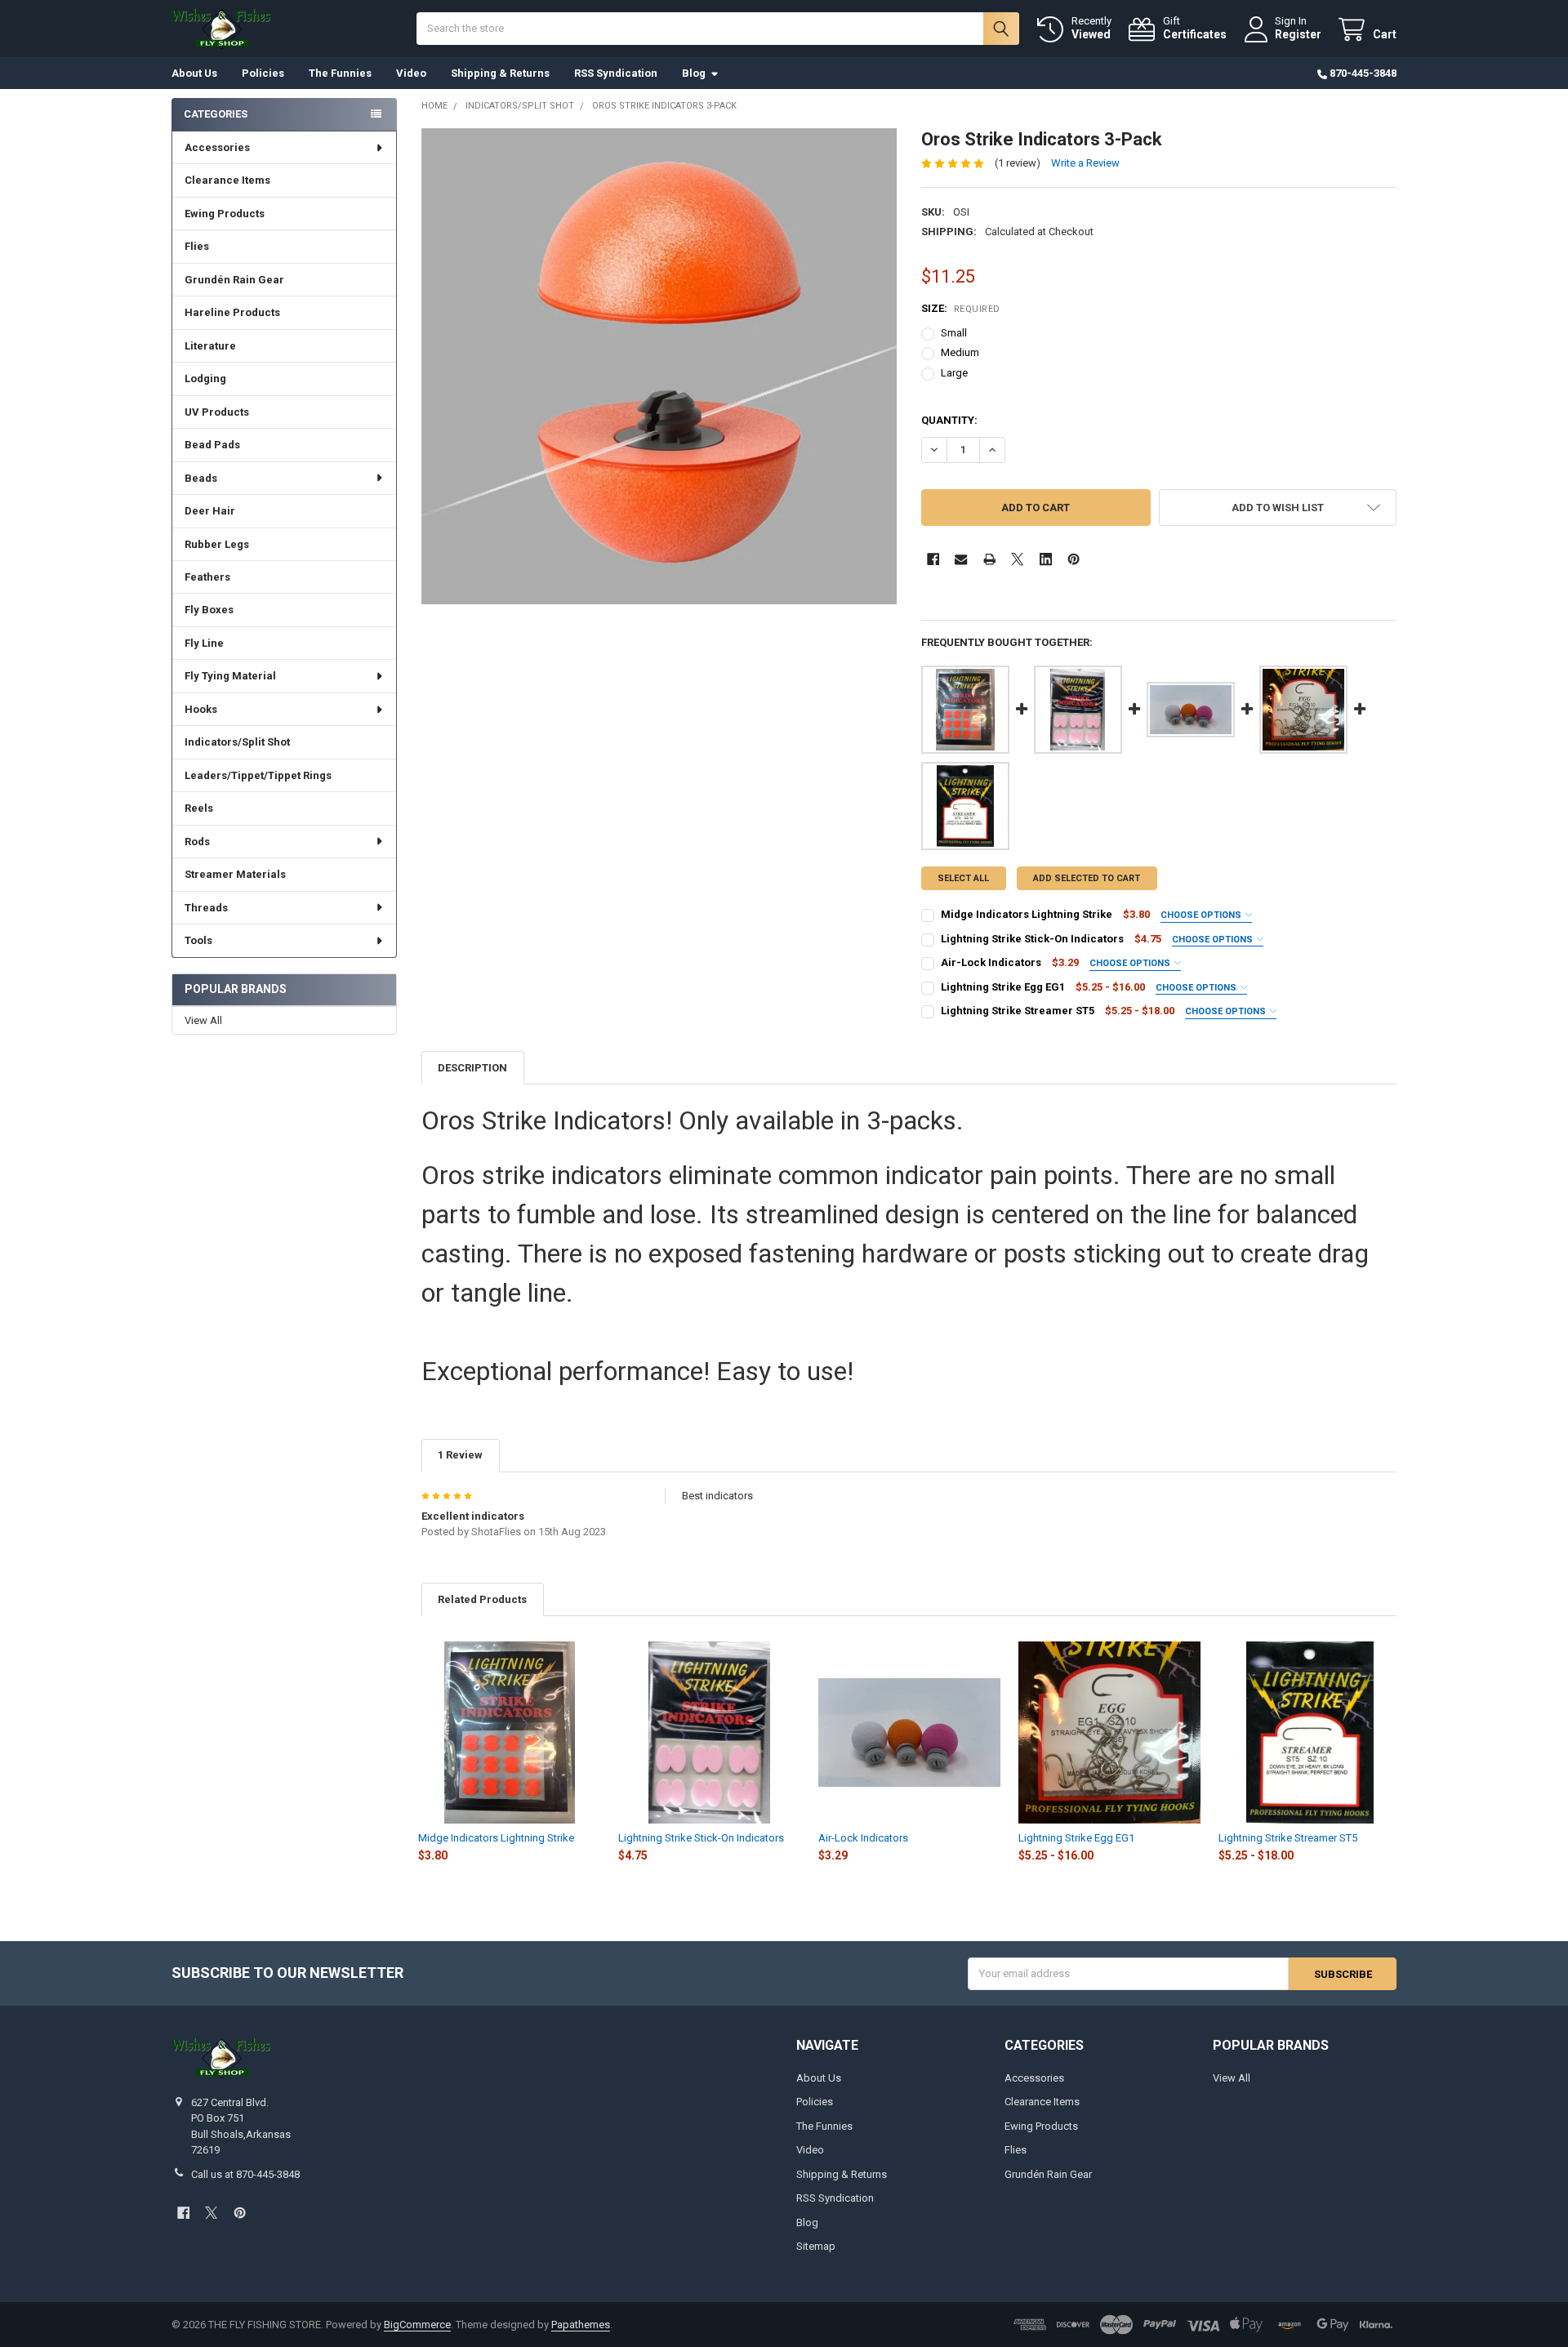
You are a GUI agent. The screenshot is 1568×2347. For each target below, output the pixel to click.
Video (411, 73)
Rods (197, 842)
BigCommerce (417, 2325)
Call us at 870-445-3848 (245, 2174)
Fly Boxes (209, 610)
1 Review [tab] (460, 1455)
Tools (198, 940)
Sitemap (816, 2246)
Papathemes (581, 2325)
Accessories (217, 147)
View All (203, 1020)
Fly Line (204, 643)
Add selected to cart (1087, 878)
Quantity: (949, 420)
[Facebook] (933, 559)
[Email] (961, 559)
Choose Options (1202, 915)
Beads (201, 478)
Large (954, 373)
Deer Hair (210, 511)
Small (954, 333)
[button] (1278, 508)
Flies (197, 246)
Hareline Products (232, 312)
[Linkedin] (1046, 559)
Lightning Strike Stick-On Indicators (1032, 939)
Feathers (207, 577)
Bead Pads (212, 445)
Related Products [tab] (482, 1599)
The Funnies (340, 73)
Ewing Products (225, 214)
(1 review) (1018, 163)
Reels (199, 808)
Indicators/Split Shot (237, 742)
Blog (694, 73)
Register (1298, 34)
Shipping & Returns (500, 73)
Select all (963, 878)
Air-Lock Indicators (991, 962)
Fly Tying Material (230, 676)
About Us (194, 73)
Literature (210, 346)
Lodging (205, 379)
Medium (960, 352)
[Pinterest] (1074, 559)
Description (472, 1068)
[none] (659, 366)
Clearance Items (227, 180)
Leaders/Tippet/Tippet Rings (258, 775)
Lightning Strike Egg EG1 (1003, 987)
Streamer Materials (235, 874)
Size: (961, 308)
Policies (263, 73)
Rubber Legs (217, 544)
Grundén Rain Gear (234, 280)
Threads (206, 908)
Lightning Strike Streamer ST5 (1018, 1011)
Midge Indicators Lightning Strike (1027, 914)
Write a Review (1085, 163)
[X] (1017, 559)
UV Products (217, 412)
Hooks (201, 709)
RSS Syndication (616, 73)
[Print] (989, 559)
